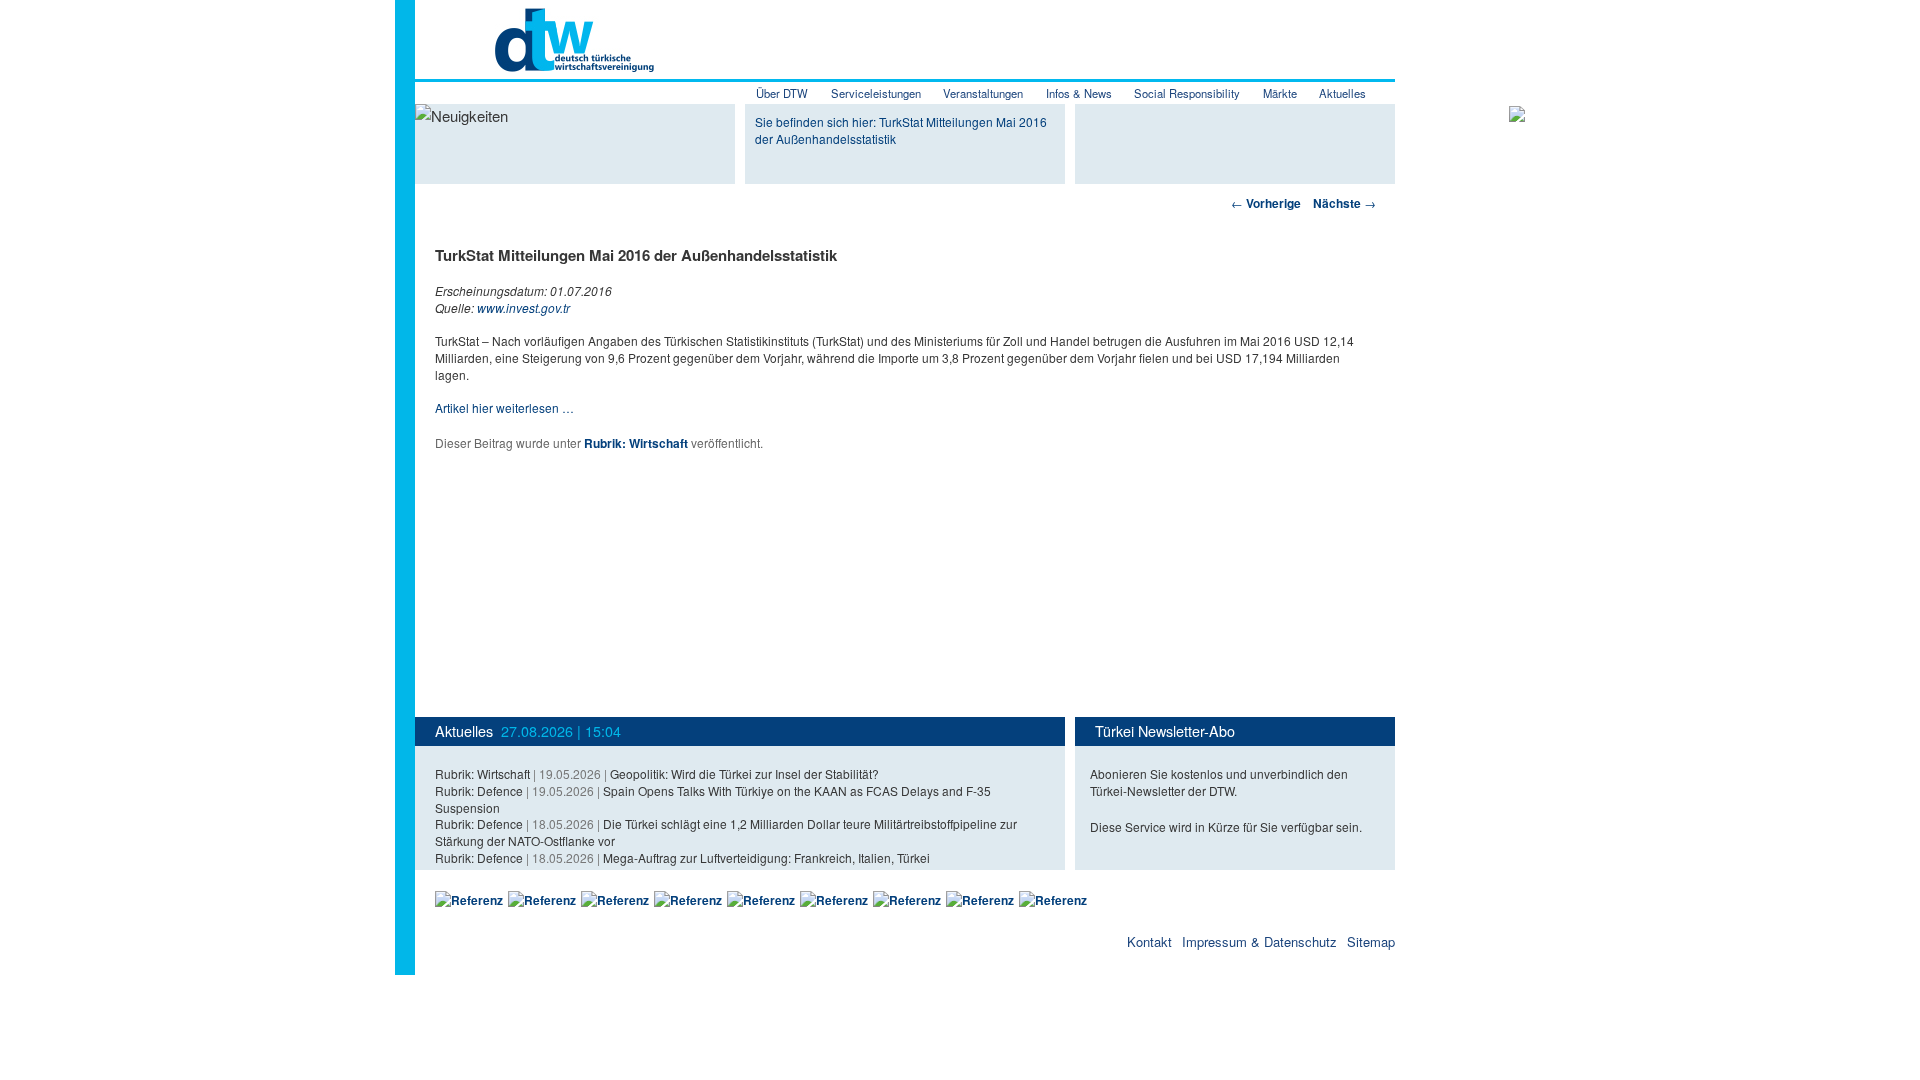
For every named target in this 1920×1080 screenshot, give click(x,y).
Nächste (1344, 203)
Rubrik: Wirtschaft (636, 443)
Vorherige (1266, 203)
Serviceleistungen (876, 93)
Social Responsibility (1187, 93)
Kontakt (1149, 941)
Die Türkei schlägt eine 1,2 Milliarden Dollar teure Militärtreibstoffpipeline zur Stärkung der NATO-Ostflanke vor (726, 832)
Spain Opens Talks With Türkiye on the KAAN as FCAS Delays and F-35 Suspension (713, 799)
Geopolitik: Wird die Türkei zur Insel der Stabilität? (744, 773)
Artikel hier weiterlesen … (504, 407)
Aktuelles (1342, 93)
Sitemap (1371, 941)
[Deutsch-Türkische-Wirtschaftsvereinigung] (534, 60)
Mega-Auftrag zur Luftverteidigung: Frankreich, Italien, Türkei (766, 857)
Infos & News (1079, 93)
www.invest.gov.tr (523, 307)
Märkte (1280, 93)
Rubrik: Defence (479, 790)
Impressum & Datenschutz (1259, 941)
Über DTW (782, 93)
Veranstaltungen (983, 93)
